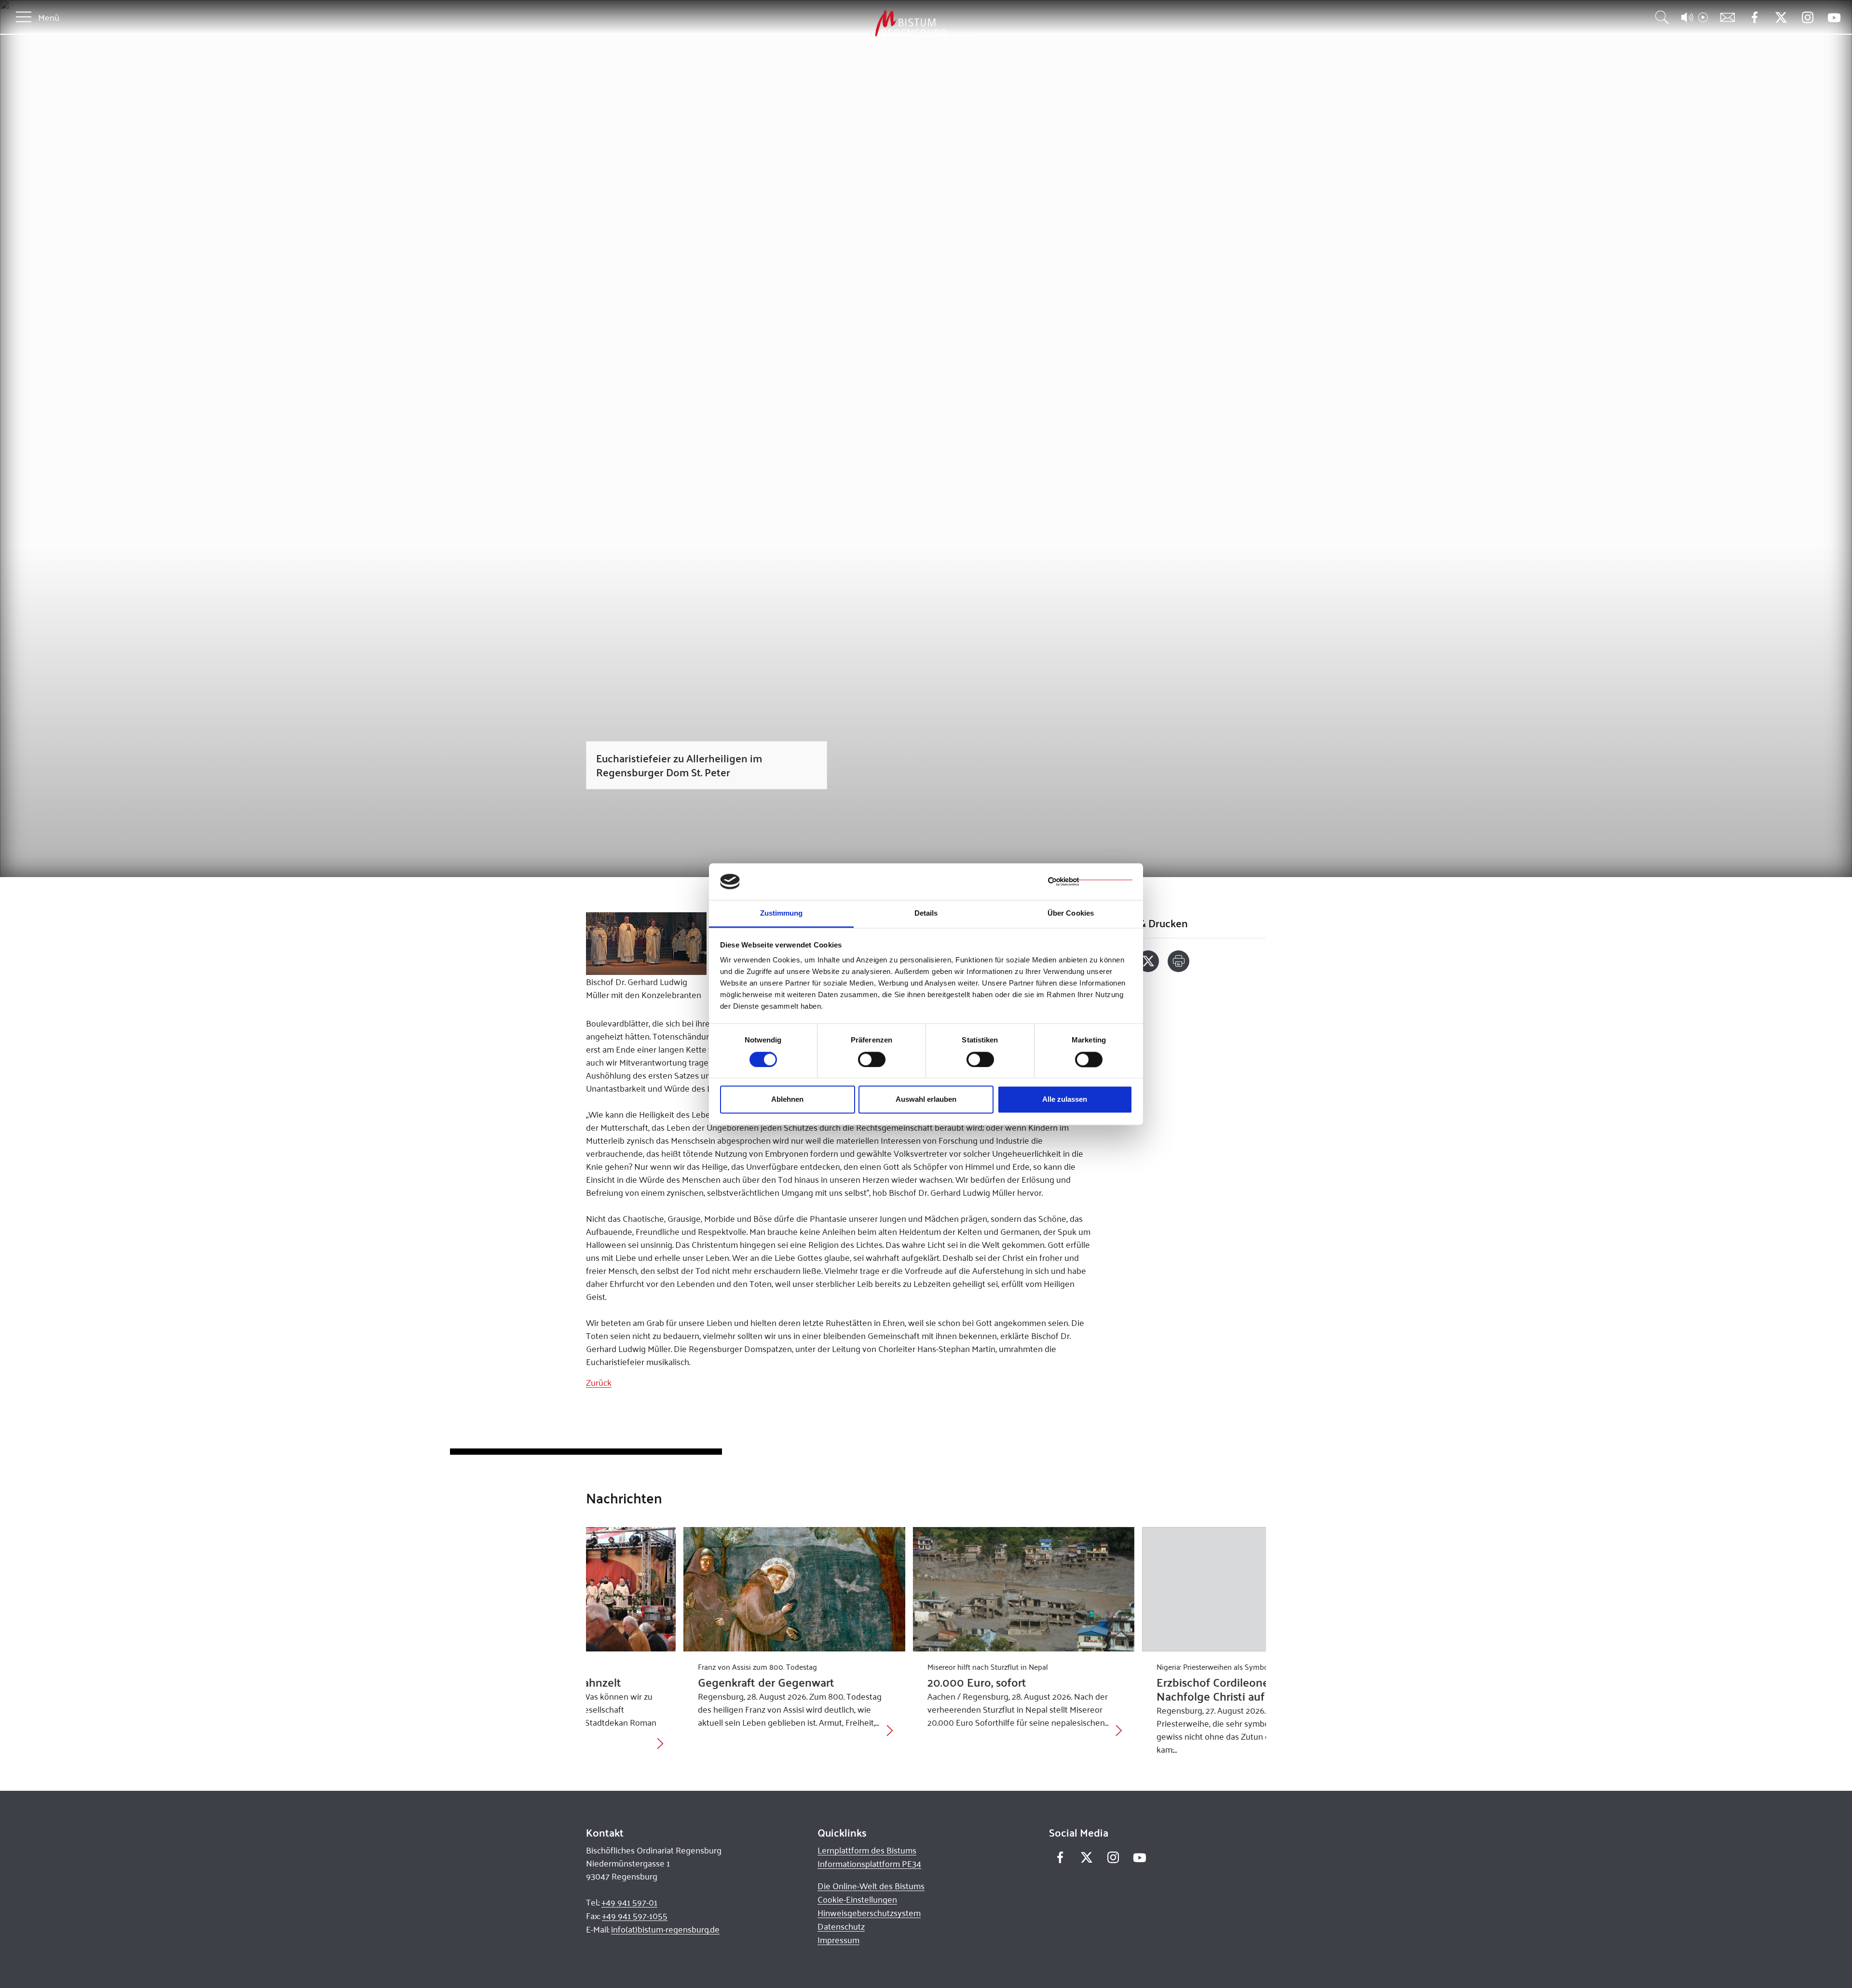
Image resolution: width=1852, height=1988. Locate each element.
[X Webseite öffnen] (1781, 18)
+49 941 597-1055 (635, 1916)
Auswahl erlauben (926, 1100)
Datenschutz (841, 1926)
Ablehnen (787, 1100)
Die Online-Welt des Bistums (871, 1886)
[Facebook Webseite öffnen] (1754, 18)
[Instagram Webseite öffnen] (1807, 18)
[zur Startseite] (860, 24)
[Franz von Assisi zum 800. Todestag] (697, 1589)
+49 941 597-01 (629, 1902)
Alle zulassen (1065, 1100)
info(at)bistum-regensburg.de (665, 1929)
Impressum (838, 1940)
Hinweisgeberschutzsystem (869, 1913)
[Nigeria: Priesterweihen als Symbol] (1155, 1589)
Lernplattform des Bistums (867, 1850)
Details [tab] (926, 913)
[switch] (872, 1059)
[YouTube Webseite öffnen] (1834, 17)
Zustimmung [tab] (782, 913)
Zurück (599, 1382)
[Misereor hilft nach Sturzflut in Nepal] (926, 1589)
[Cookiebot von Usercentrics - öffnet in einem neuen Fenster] (1090, 881)
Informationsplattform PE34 (869, 1864)
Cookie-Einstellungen (857, 1899)
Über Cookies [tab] (1071, 913)
